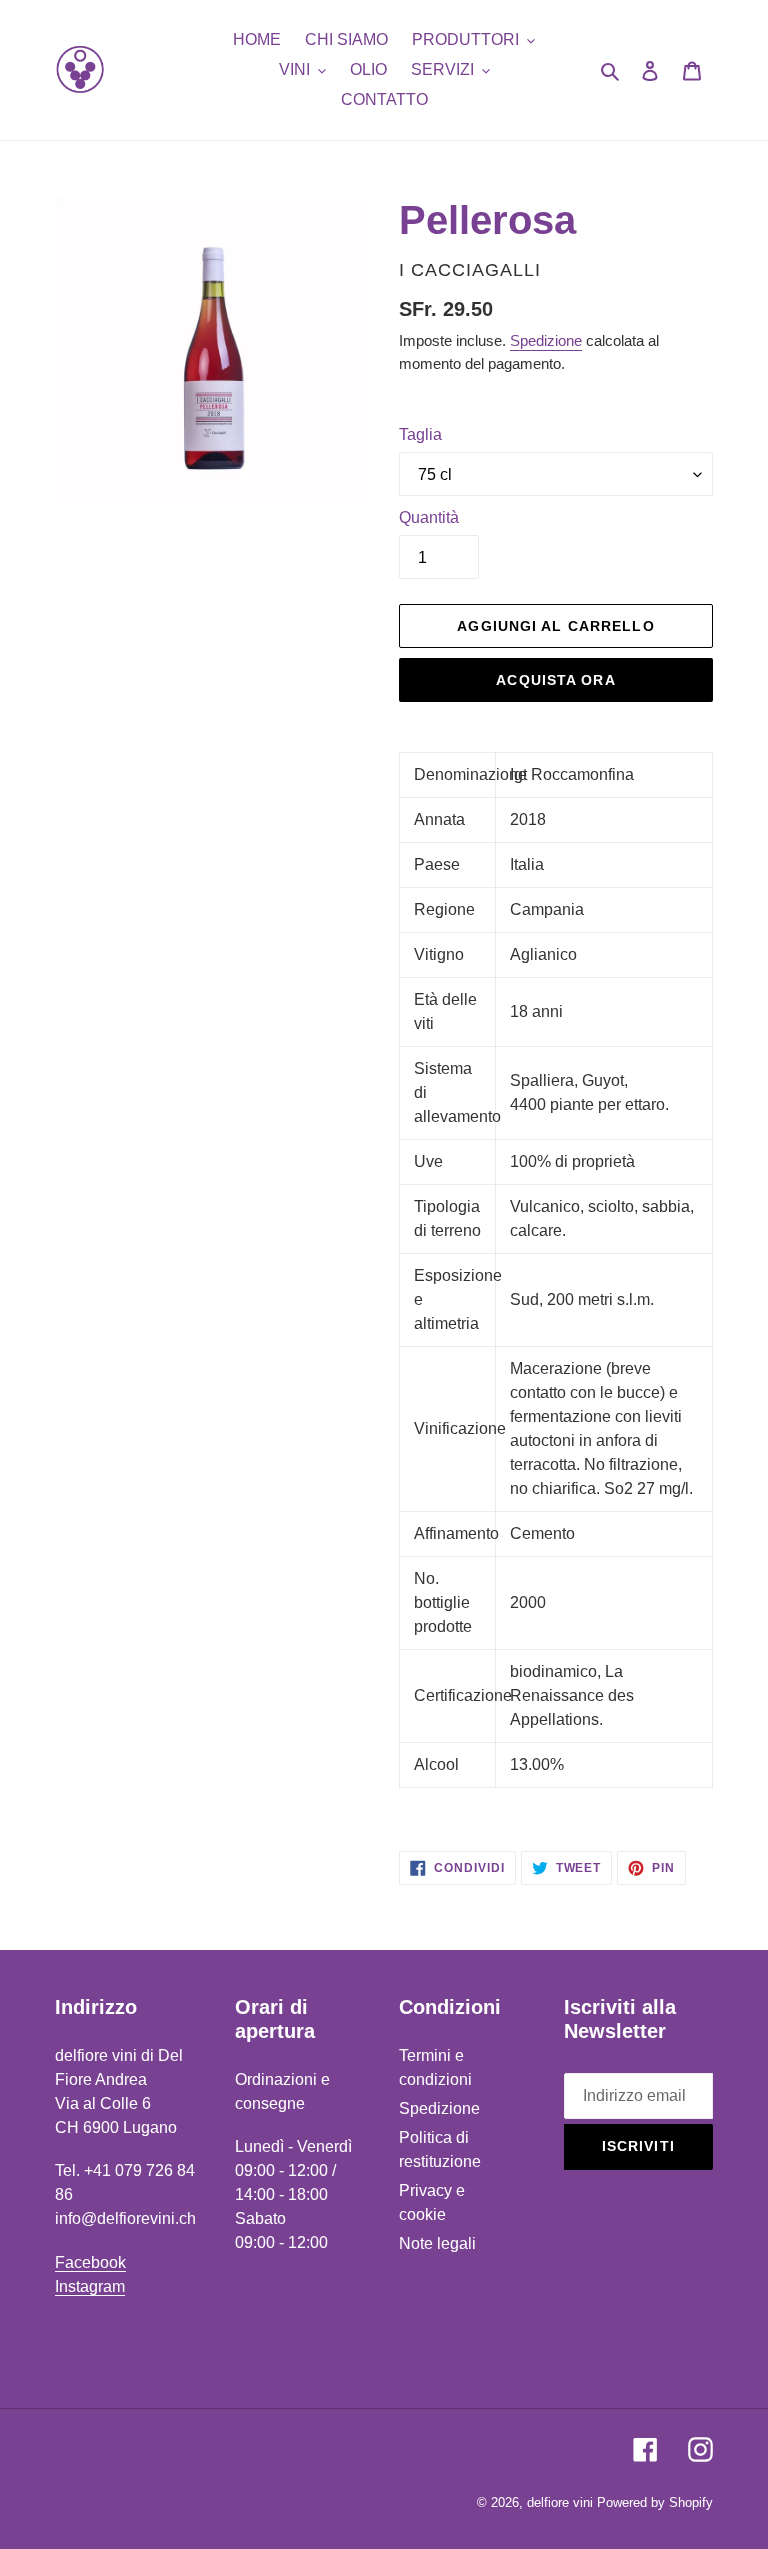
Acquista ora (555, 680)
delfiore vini (560, 2502)
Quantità (429, 517)
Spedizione (546, 340)
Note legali (437, 2243)
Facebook (90, 2262)
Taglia (420, 434)
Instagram (90, 2286)
